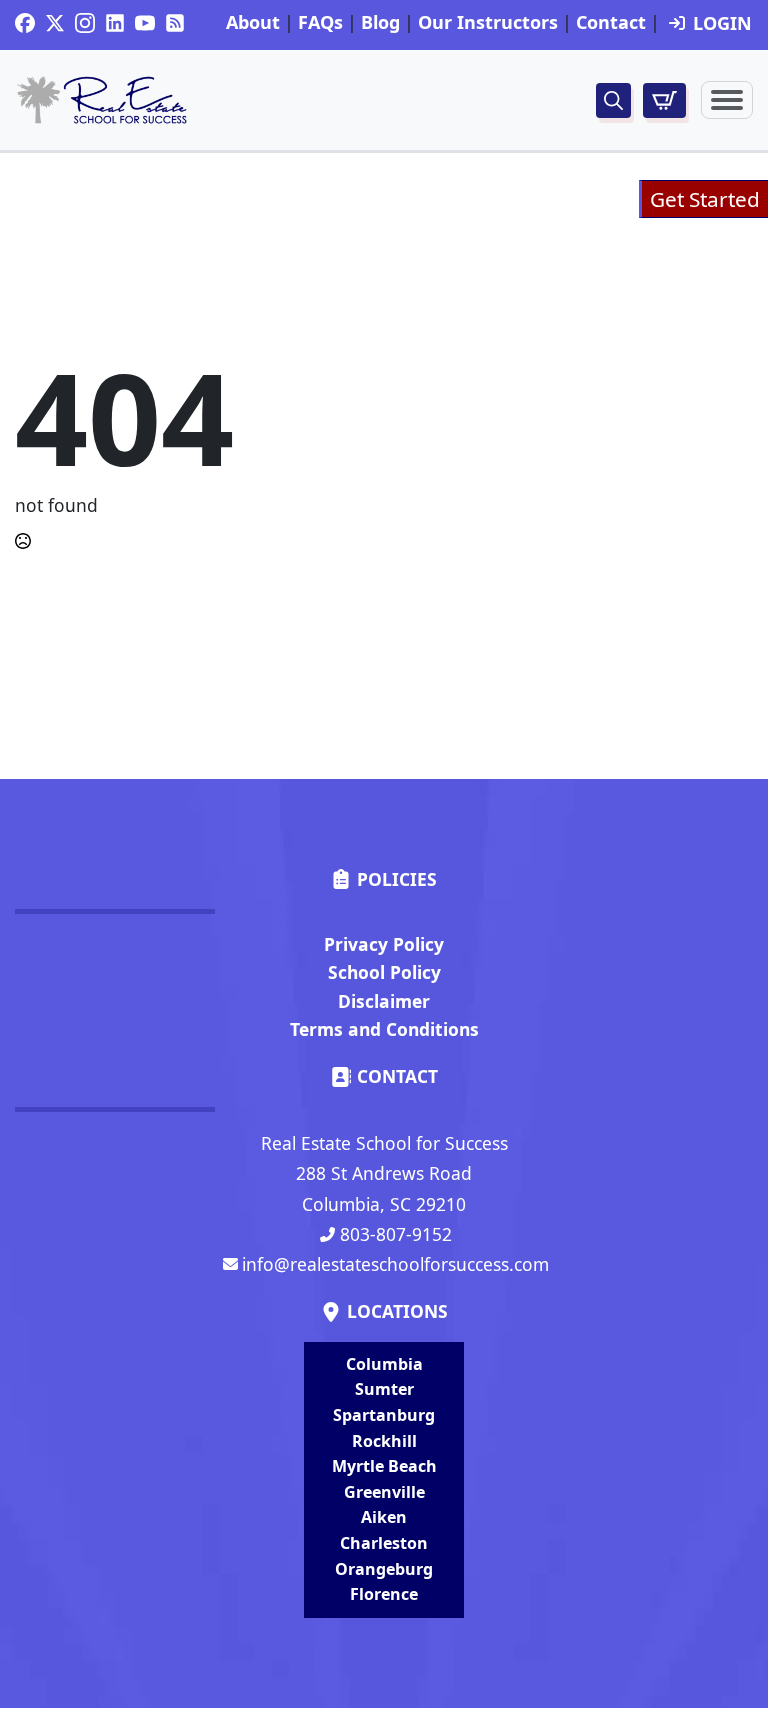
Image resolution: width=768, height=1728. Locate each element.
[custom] (25, 23)
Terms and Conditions (384, 1029)
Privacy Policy (384, 944)
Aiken (384, 1517)
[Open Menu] (727, 100)
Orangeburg (384, 1569)
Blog (380, 23)
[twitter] (55, 23)
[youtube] (145, 23)
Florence (384, 1594)
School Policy (384, 972)
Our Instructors (488, 23)
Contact (611, 23)
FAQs (320, 23)
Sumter (384, 1389)
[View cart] (664, 100)
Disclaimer (384, 1001)
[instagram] (85, 23)
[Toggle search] (613, 100)
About (253, 23)
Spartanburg (384, 1415)
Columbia (384, 1364)
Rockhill (384, 1441)
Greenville (384, 1492)
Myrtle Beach (384, 1466)
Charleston (384, 1543)
